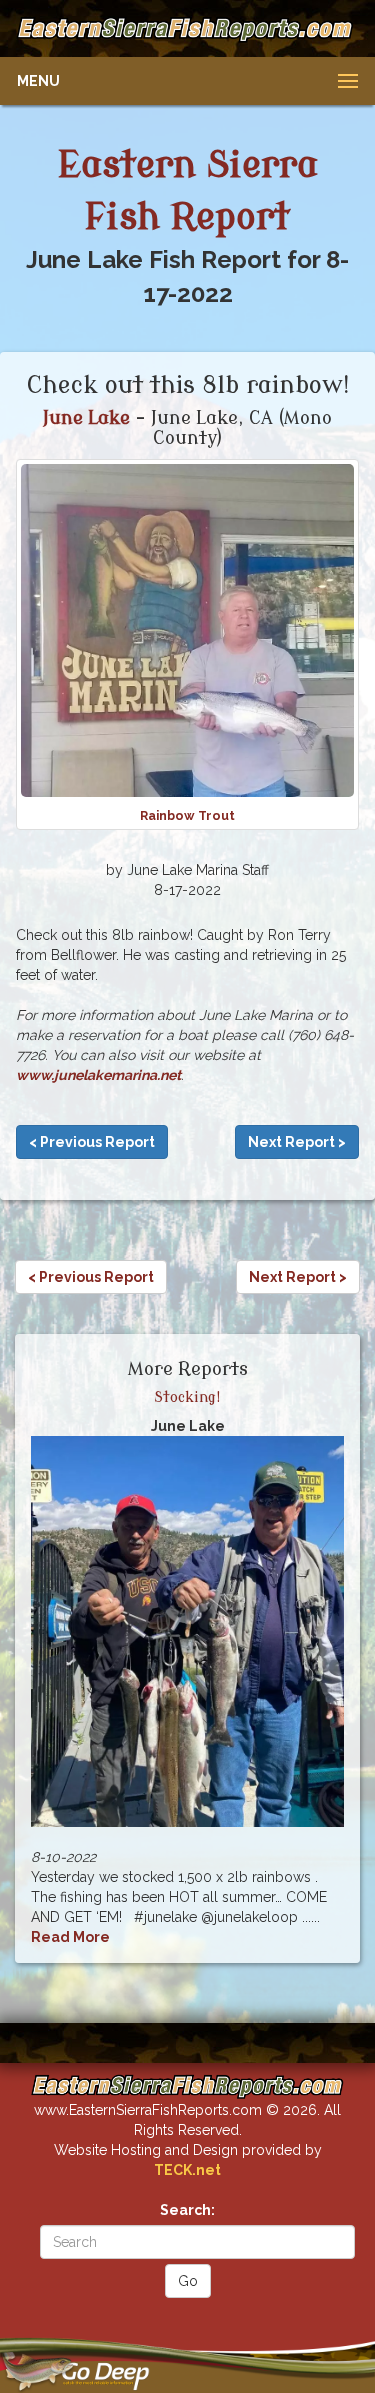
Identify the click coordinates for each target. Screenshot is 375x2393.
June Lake (86, 418)
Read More (70, 1937)
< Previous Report (92, 1142)
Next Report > (297, 1142)
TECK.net (187, 2170)
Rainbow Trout (187, 815)
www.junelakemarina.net (98, 1075)
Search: (187, 2210)
